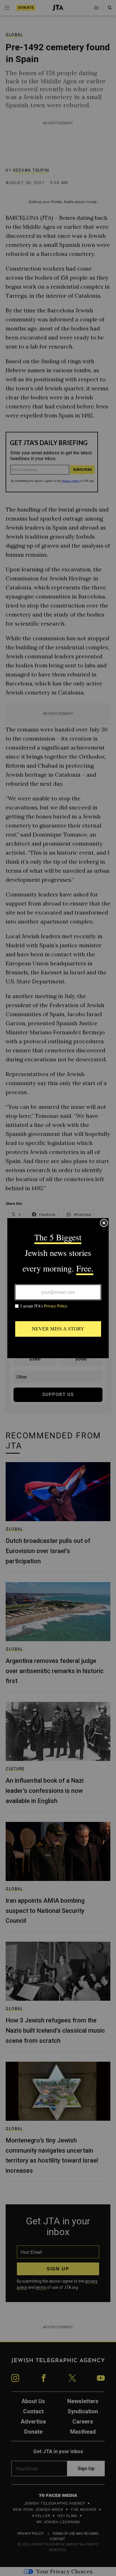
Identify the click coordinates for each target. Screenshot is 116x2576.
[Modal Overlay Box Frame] (58, 1288)
